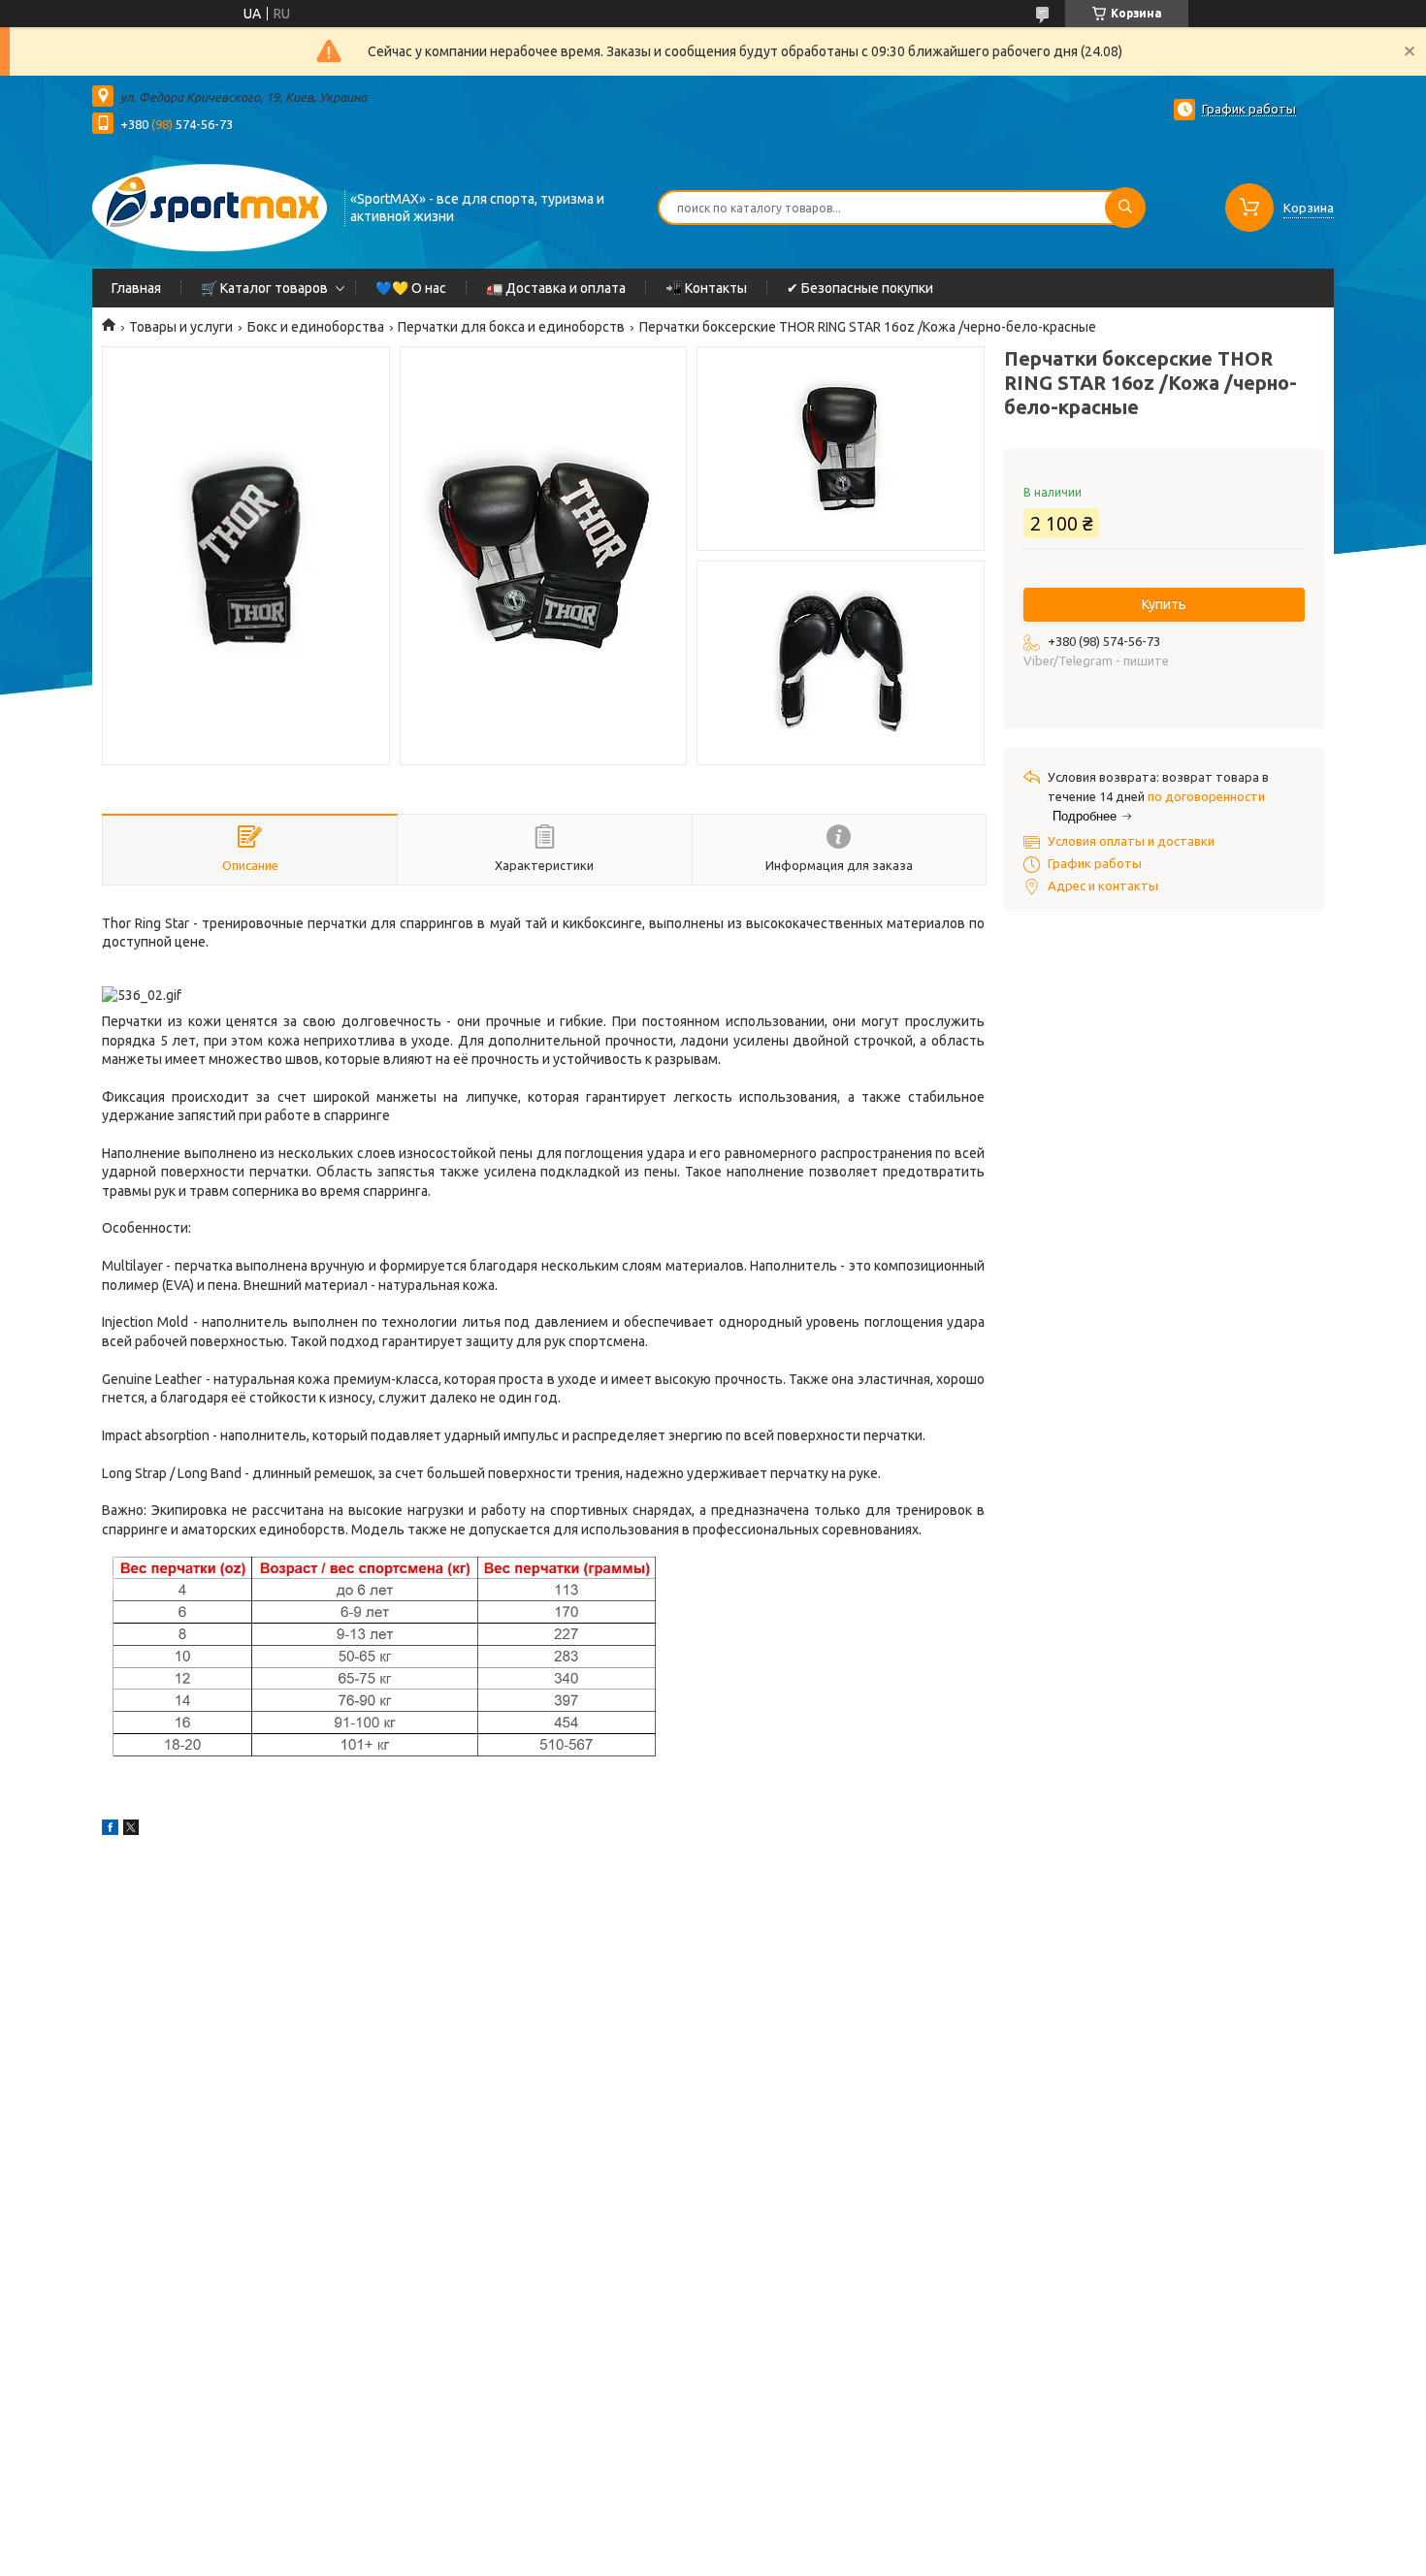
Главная (136, 288)
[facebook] (110, 1830)
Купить (1164, 604)
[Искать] (1125, 208)
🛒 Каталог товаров (264, 288)
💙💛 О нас (411, 288)
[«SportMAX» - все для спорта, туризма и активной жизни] (210, 206)
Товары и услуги (181, 327)
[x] (131, 1830)
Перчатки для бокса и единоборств (511, 327)
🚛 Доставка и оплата (556, 288)
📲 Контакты (706, 288)
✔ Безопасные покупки (860, 288)
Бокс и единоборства (316, 327)
